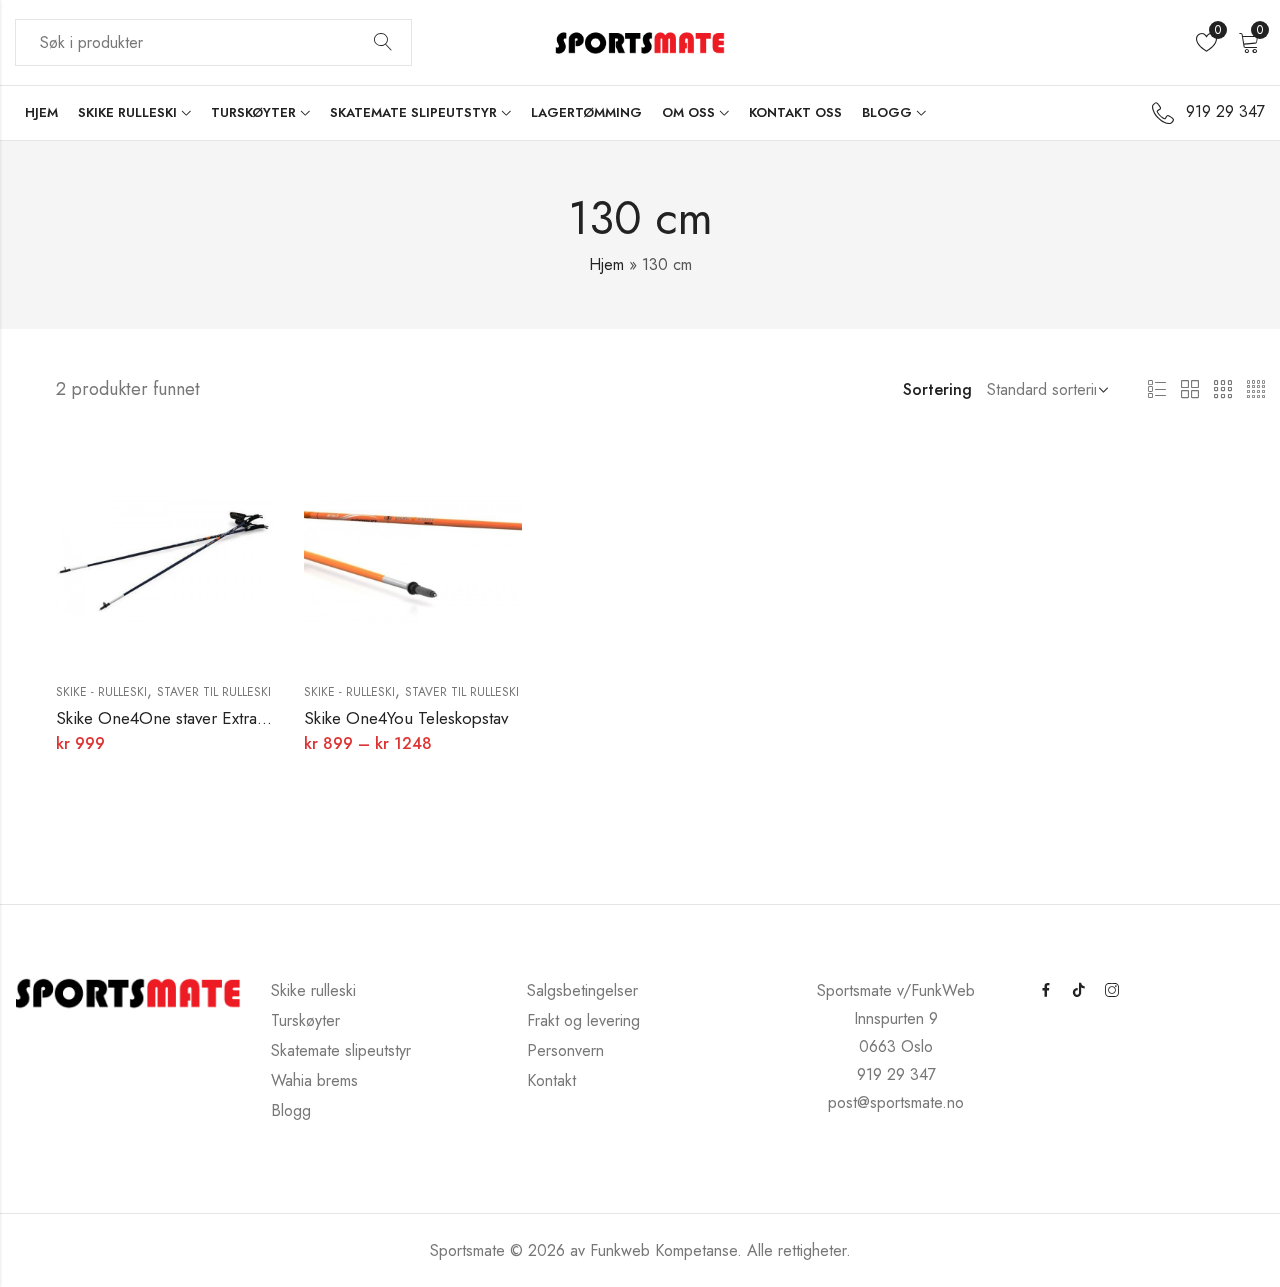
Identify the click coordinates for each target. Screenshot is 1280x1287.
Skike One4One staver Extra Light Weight (204, 718)
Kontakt (551, 1080)
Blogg (291, 1110)
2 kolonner (1190, 390)
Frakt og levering (583, 1020)
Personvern (565, 1050)
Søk (383, 43)
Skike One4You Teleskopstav (406, 718)
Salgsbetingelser (582, 990)
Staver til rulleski (214, 692)
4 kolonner (1256, 390)
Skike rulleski (313, 990)
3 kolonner (1223, 390)
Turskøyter (305, 1020)
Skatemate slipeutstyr (341, 1050)
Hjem (606, 264)
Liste (1157, 390)
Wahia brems (314, 1080)
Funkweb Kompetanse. (668, 1250)
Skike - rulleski (101, 692)
